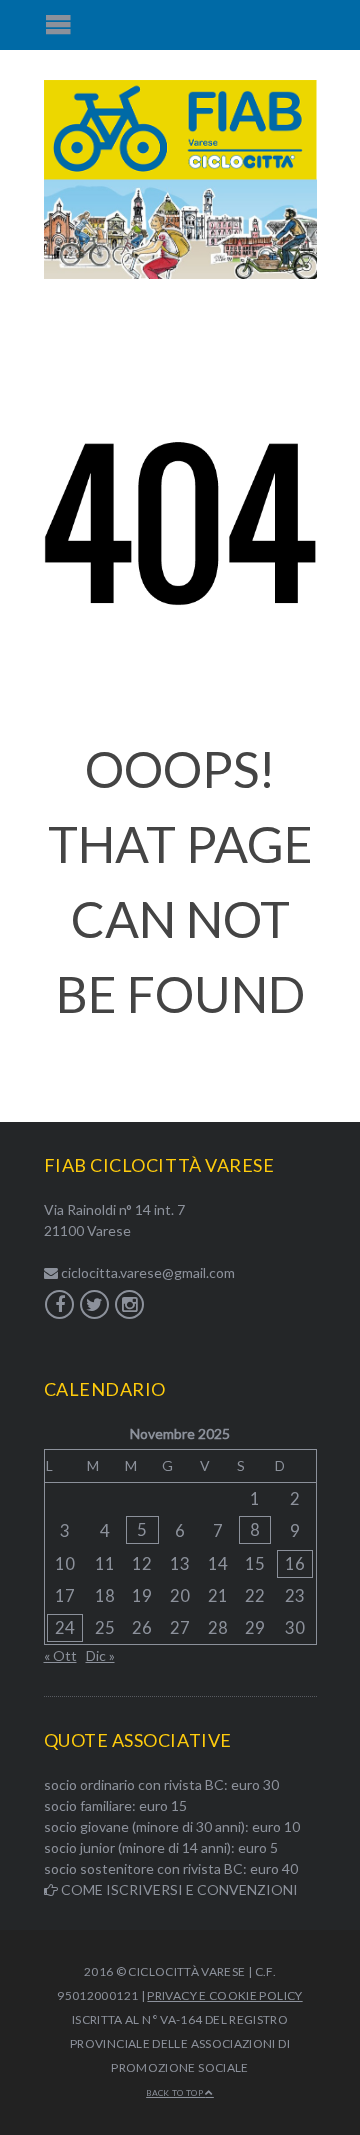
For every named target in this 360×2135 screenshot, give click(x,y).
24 (65, 1627)
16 (295, 1563)
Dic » (100, 1655)
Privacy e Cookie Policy (224, 1995)
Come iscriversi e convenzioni (178, 1889)
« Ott (60, 1655)
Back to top (175, 2093)
